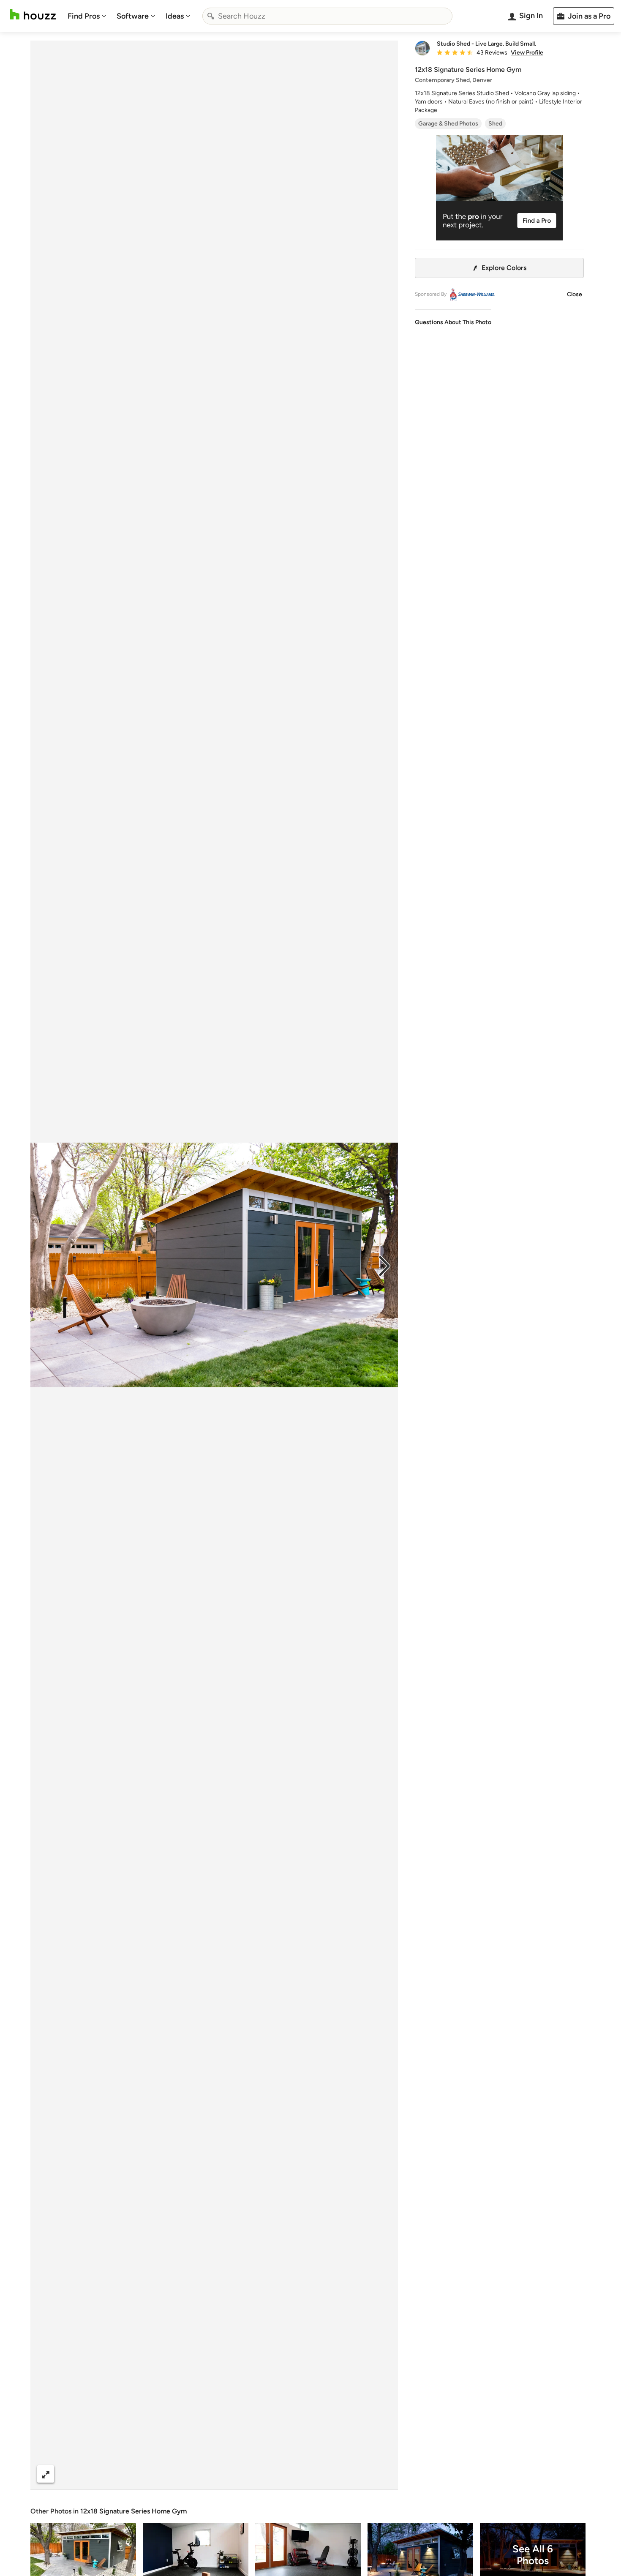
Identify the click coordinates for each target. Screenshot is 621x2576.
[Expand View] (46, 2474)
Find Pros (84, 16)
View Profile (527, 53)
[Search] (211, 16)
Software (133, 16)
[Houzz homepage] (33, 15)
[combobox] (327, 16)
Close (575, 294)
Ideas (175, 16)
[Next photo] (384, 1265)
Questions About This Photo (453, 322)
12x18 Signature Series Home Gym (133, 2511)
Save (242, 2474)
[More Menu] (383, 2474)
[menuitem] (87, 16)
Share (198, 2474)
